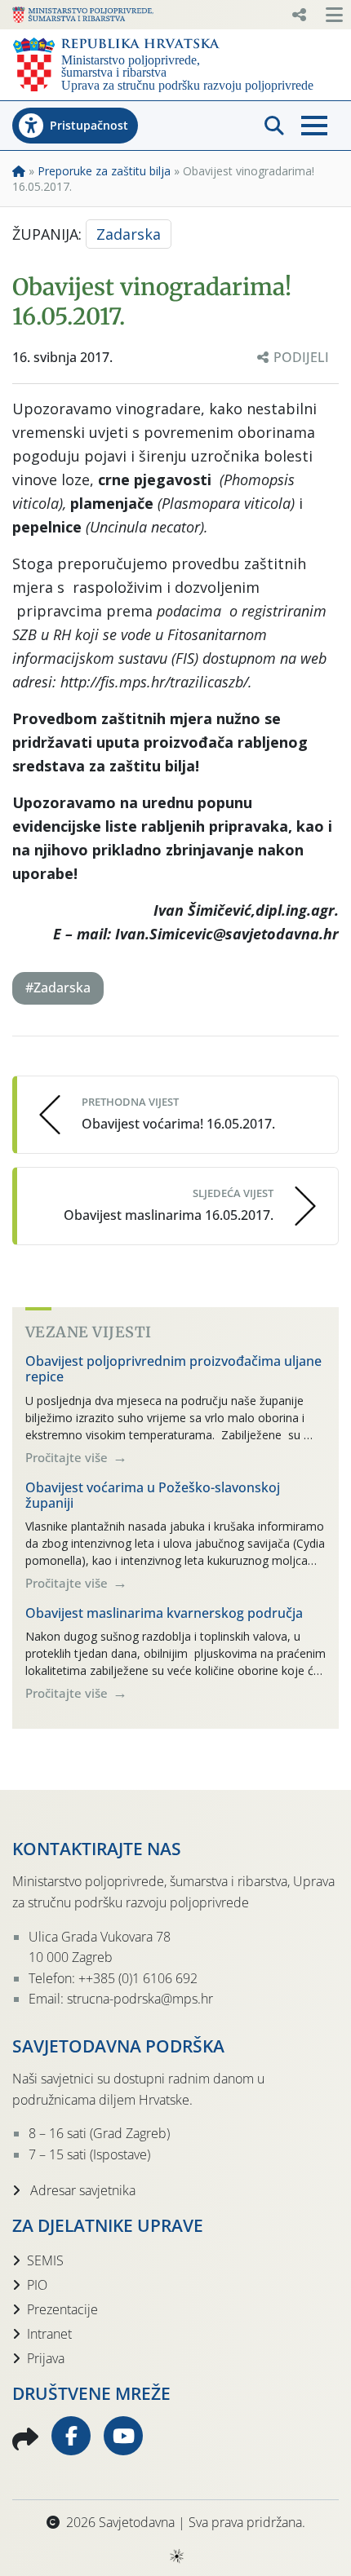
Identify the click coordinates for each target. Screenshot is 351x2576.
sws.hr (176, 2555)
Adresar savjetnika (81, 2190)
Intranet (49, 2334)
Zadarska (129, 234)
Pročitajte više (68, 1457)
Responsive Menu (299, 15)
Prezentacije (62, 2309)
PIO (37, 2285)
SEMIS (45, 2260)
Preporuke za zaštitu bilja (104, 171)
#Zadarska (58, 988)
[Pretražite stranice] (274, 126)
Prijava (46, 2358)
